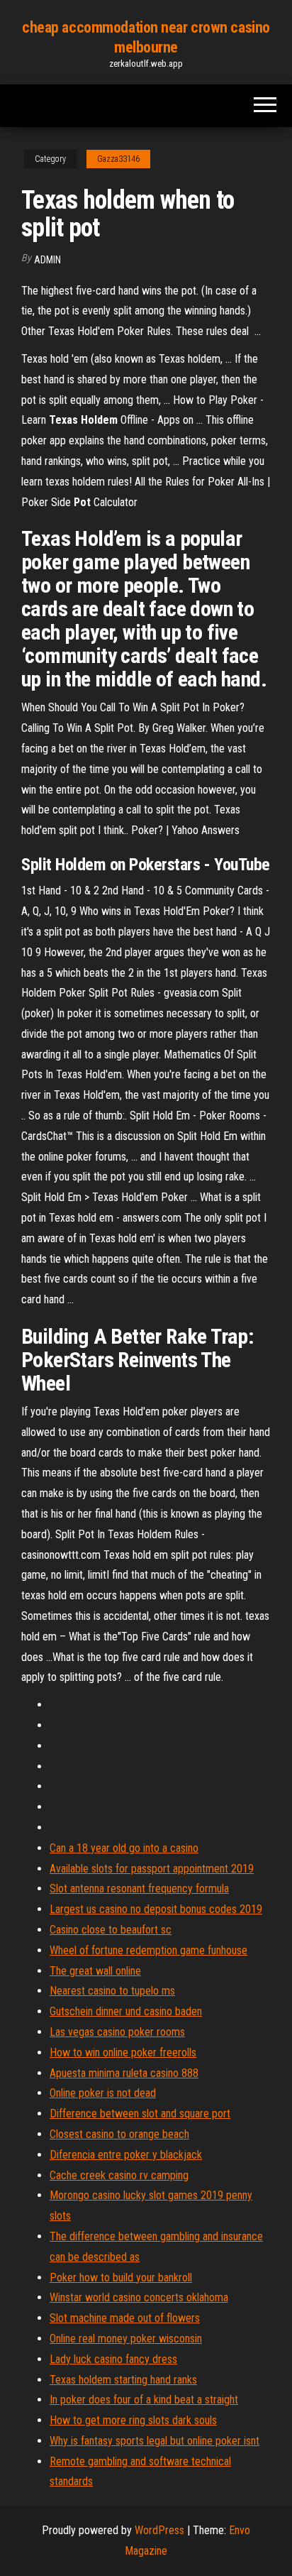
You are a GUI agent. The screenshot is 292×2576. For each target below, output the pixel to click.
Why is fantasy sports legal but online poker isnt (155, 2441)
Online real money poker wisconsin (126, 2339)
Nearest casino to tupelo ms (112, 1991)
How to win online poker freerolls (123, 2052)
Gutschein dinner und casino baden (126, 2011)
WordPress (159, 2530)
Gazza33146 (118, 159)
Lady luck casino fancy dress (113, 2359)
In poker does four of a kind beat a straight (144, 2400)
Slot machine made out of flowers (125, 2318)
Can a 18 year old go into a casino (124, 1848)
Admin (47, 260)
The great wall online (95, 1971)
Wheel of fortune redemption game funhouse (148, 1950)
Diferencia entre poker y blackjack (126, 2155)
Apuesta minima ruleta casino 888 (124, 2073)
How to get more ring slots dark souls (133, 2420)
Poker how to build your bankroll (121, 2278)
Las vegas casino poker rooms (117, 2032)
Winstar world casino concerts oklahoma (139, 2297)
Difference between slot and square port (140, 2114)
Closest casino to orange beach (119, 2134)
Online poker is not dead (103, 2093)
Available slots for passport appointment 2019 (152, 1869)
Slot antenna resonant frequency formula (139, 1889)
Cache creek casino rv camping (119, 2175)
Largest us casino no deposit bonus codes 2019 (156, 1909)
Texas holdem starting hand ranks (123, 2380)
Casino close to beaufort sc (111, 1930)
